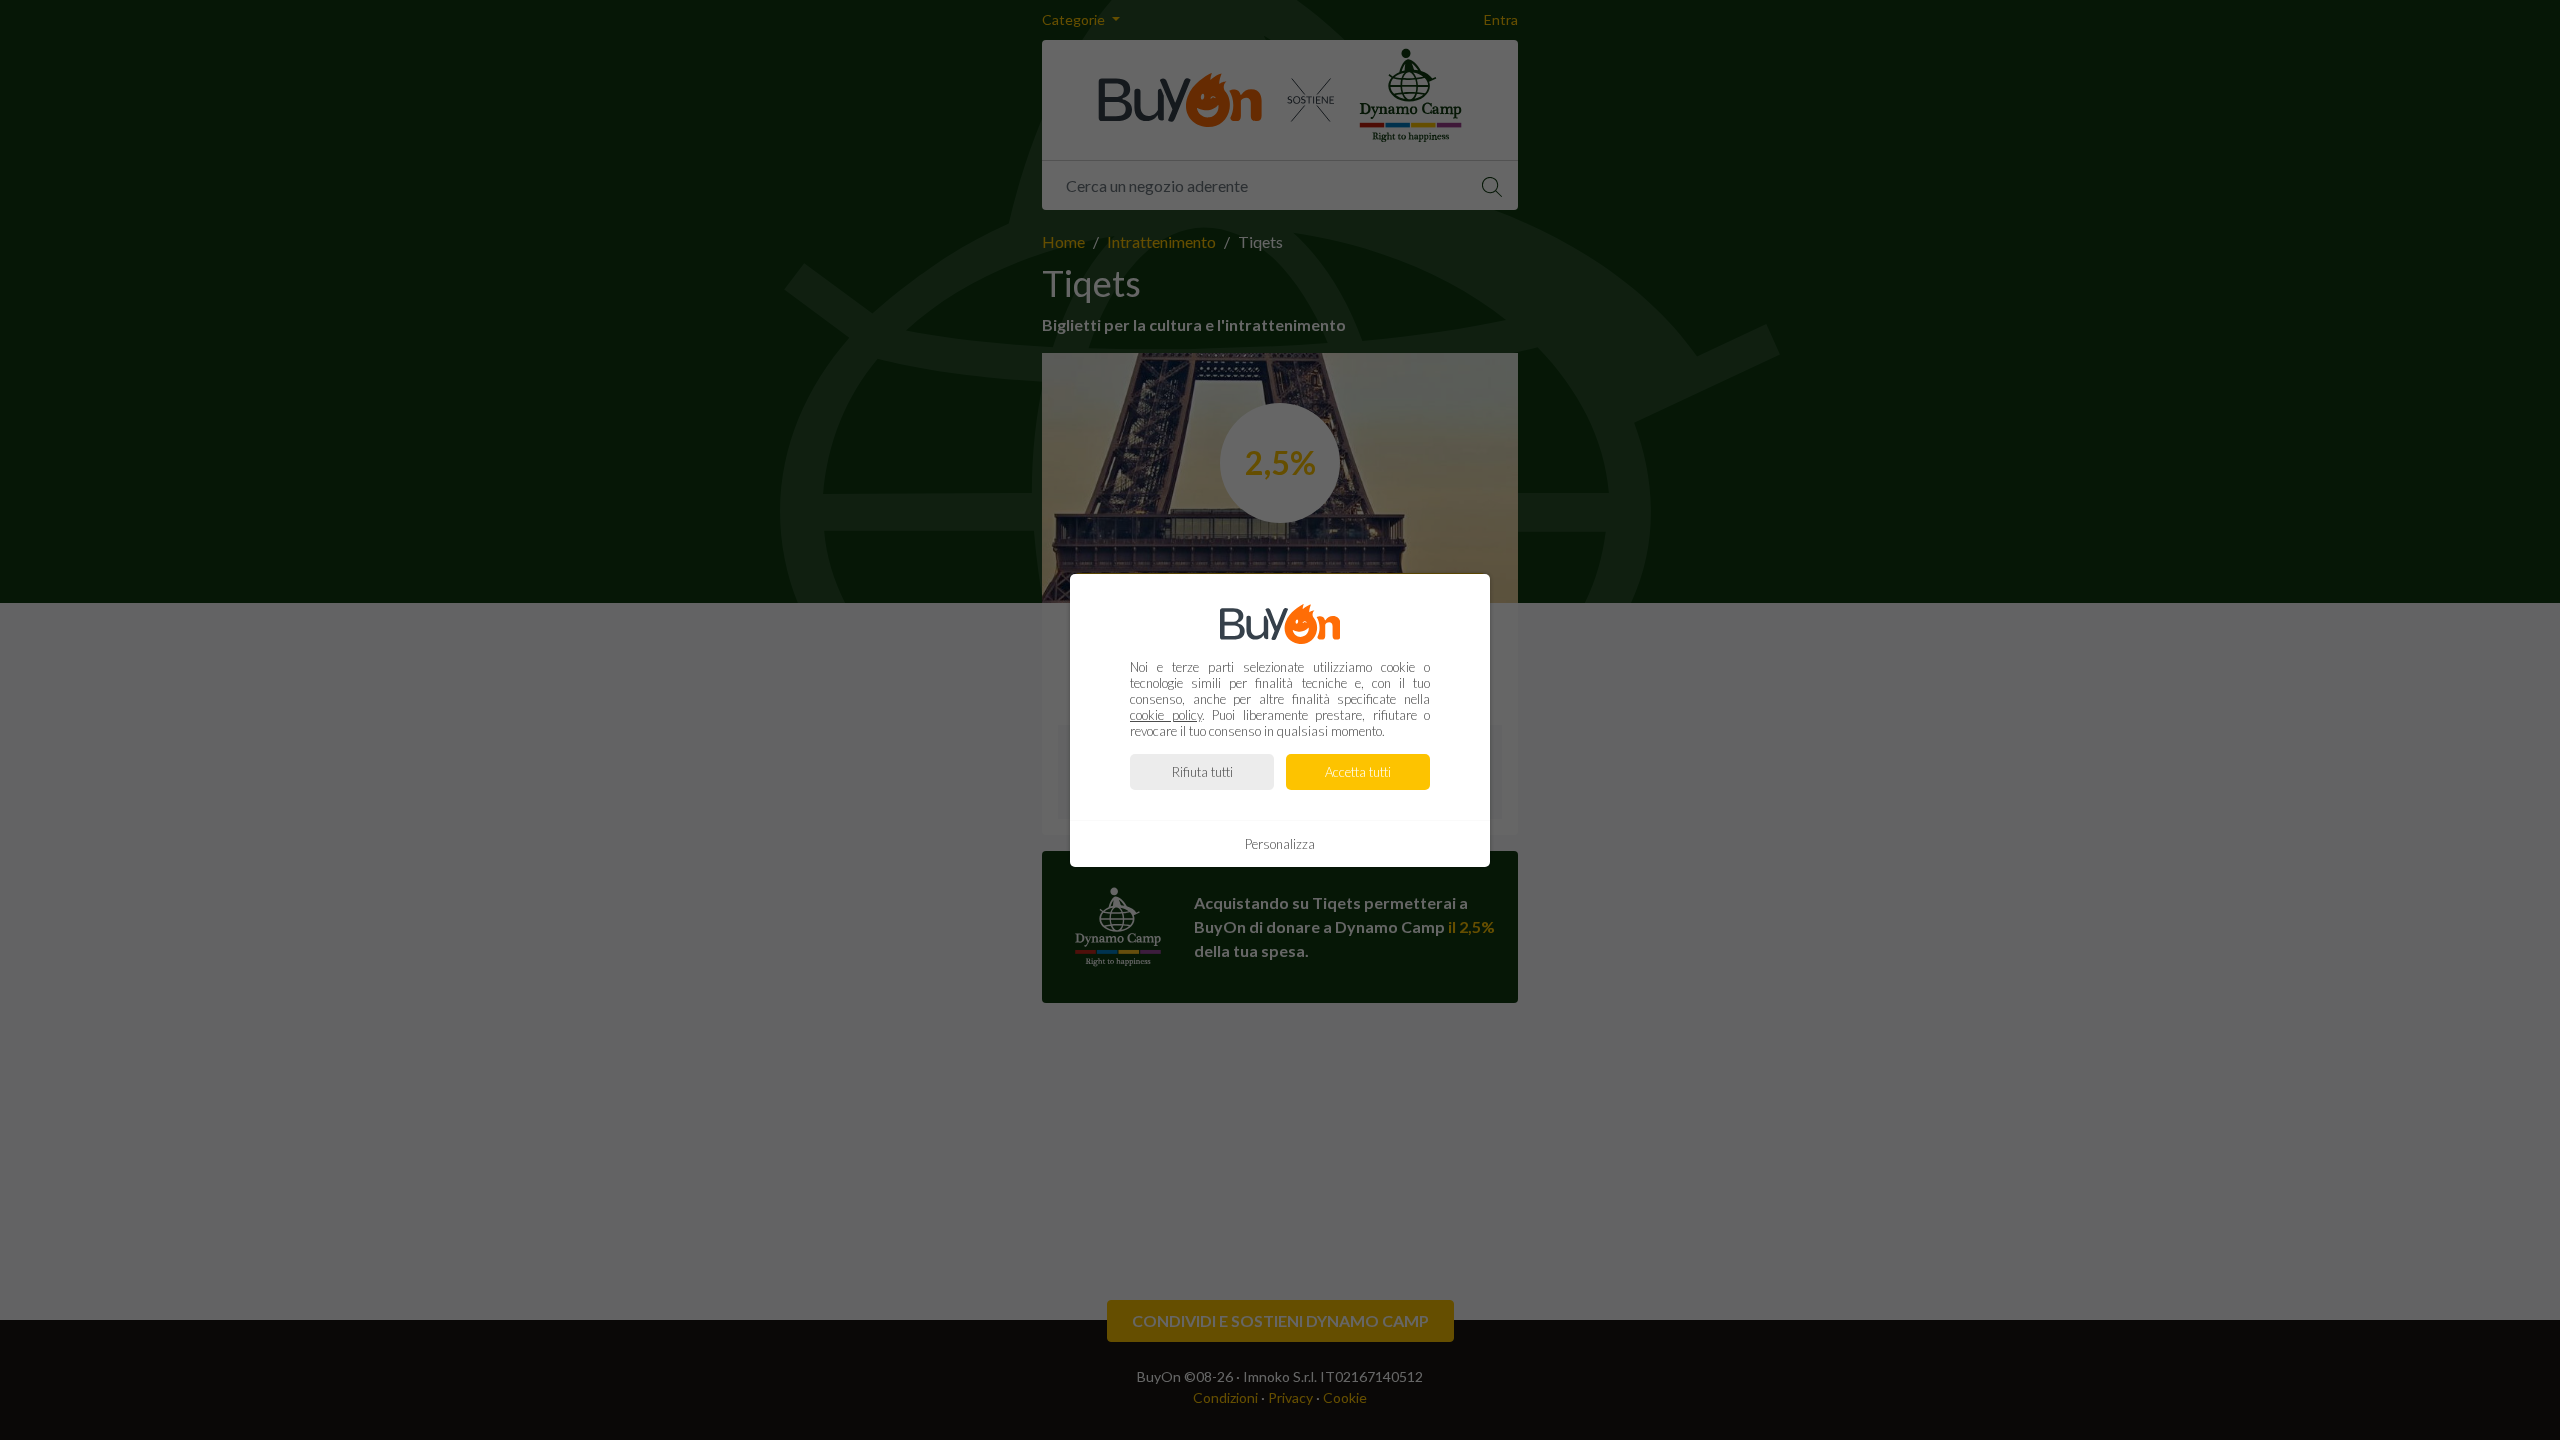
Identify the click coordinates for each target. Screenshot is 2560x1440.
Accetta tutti (1358, 772)
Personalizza (1280, 844)
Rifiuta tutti (1202, 772)
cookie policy (1166, 715)
